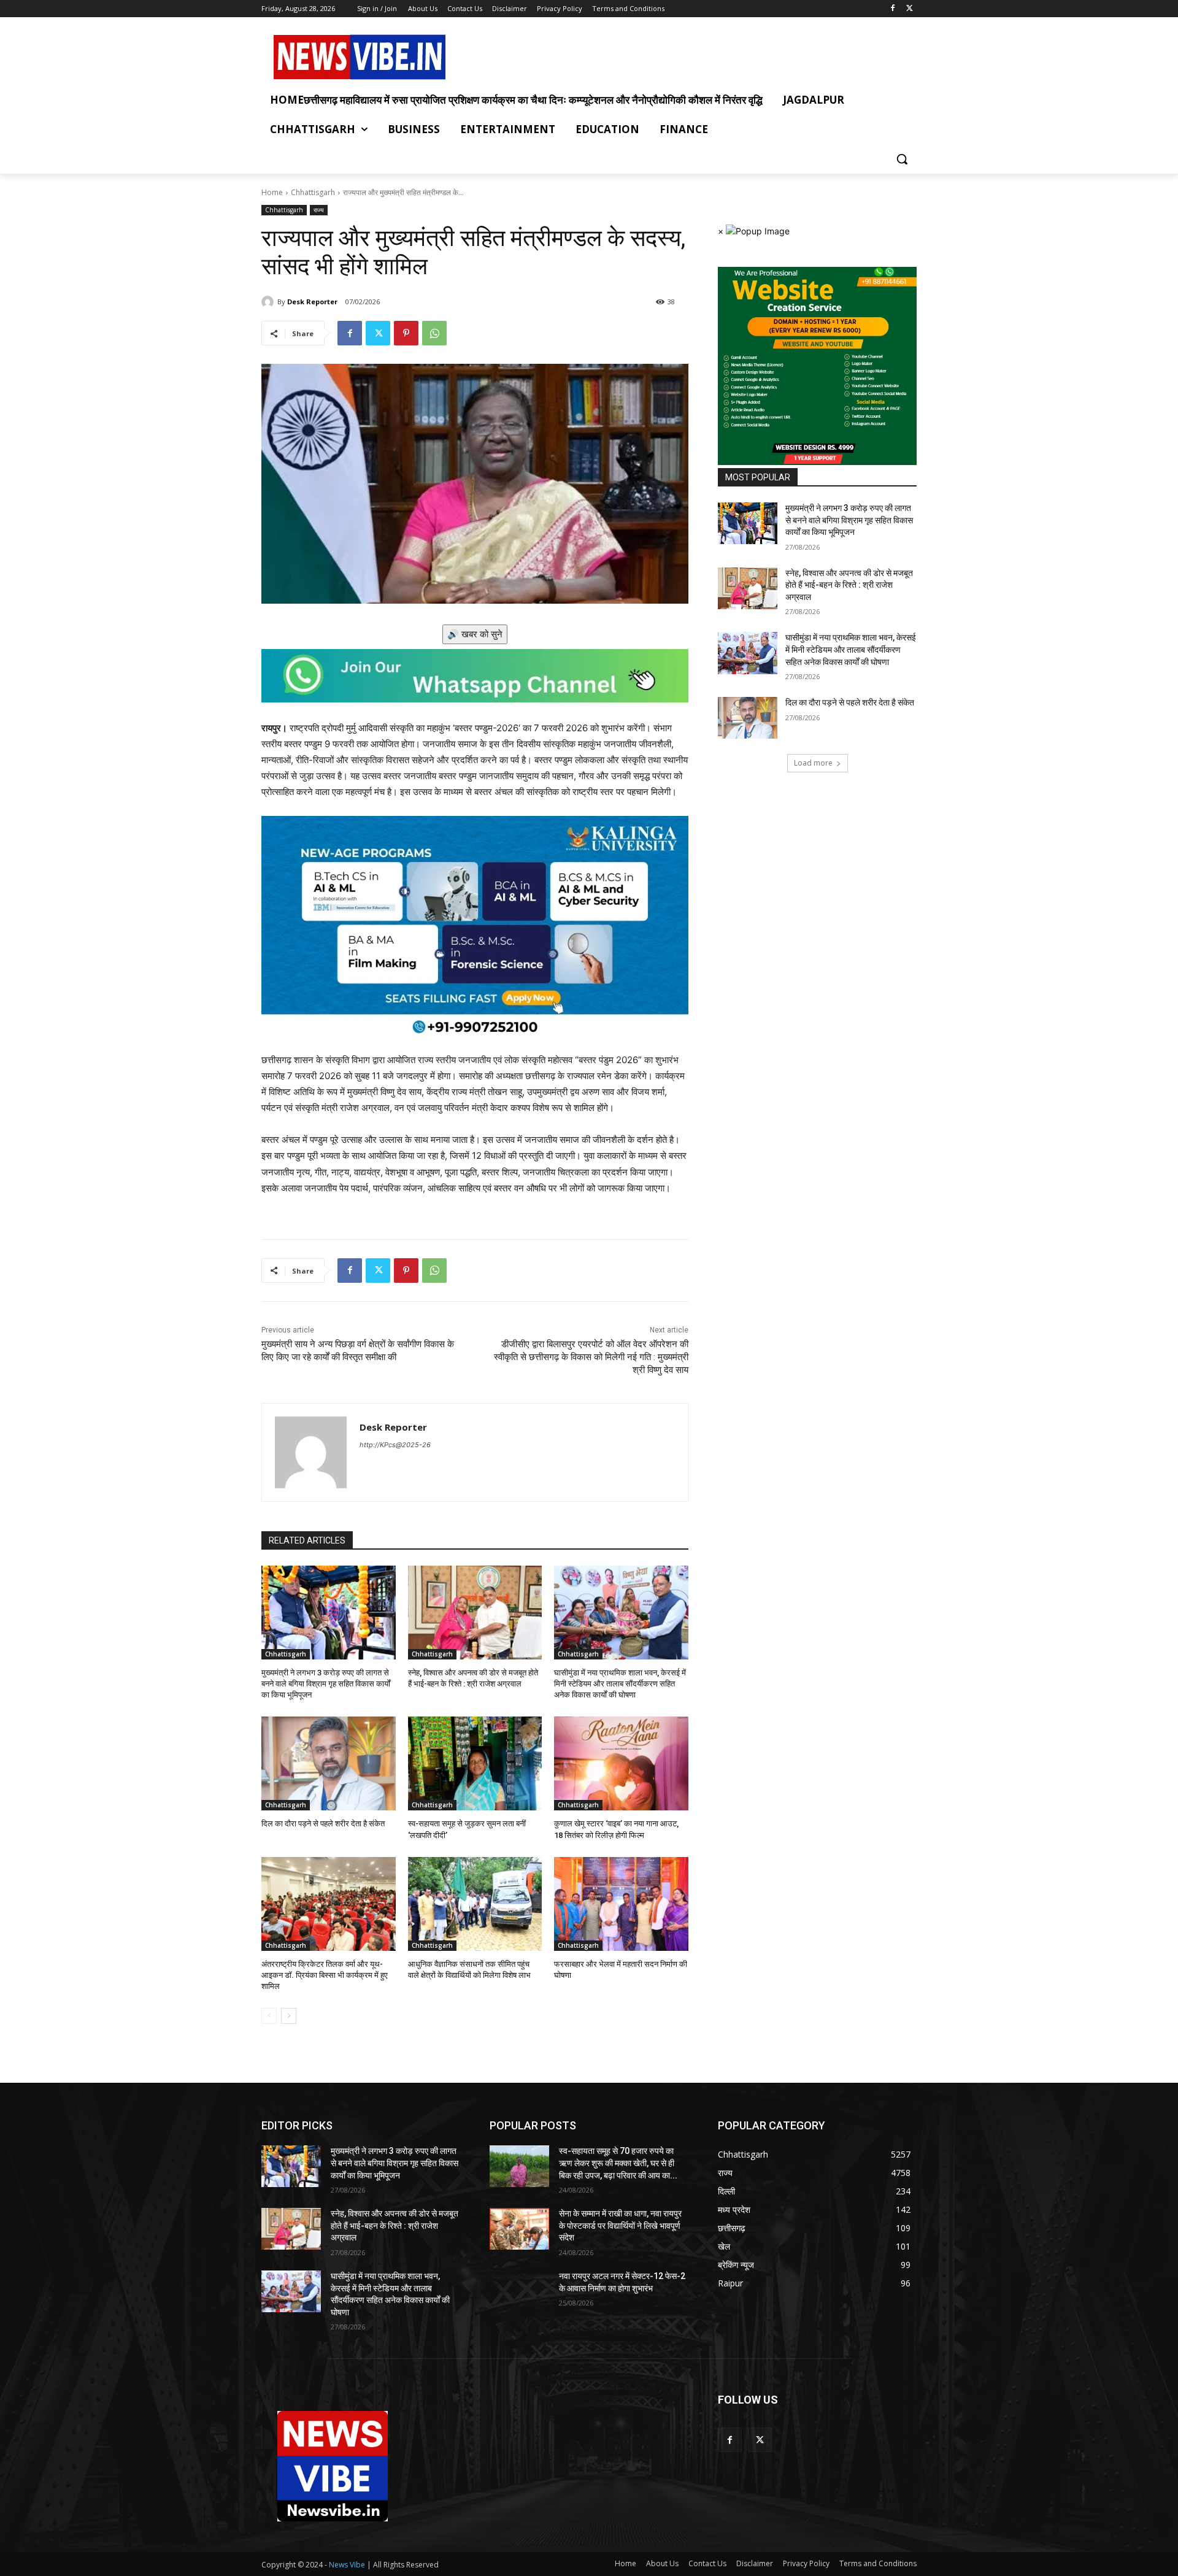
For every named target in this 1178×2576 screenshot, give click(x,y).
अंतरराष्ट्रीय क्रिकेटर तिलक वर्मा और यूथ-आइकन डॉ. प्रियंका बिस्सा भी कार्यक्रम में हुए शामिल (325, 1975)
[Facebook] (892, 9)
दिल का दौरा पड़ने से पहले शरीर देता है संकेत (323, 1824)
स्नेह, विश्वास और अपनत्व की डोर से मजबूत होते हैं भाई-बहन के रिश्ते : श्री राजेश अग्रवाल (849, 585)
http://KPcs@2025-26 (395, 1445)
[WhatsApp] (434, 333)
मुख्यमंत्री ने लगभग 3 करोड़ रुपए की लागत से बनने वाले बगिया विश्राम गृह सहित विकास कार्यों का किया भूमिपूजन (326, 1684)
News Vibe (348, 2565)
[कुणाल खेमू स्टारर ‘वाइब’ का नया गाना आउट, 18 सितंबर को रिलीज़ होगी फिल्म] (621, 1763)
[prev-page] (269, 2016)
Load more (813, 763)
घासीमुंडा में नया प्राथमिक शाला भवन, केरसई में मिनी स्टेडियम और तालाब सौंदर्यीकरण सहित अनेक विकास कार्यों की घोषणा (620, 1684)
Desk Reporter (312, 302)
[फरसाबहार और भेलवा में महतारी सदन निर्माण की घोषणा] (621, 1904)
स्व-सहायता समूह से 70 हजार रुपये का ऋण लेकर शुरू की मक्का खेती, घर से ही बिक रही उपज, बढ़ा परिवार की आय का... (618, 2163)
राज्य (319, 210)
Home (272, 192)
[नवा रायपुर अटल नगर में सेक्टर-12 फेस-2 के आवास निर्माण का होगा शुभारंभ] (519, 2291)
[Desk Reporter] (269, 302)
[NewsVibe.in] (360, 57)
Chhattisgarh (313, 192)
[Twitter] (910, 9)
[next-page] (289, 2016)
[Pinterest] (406, 333)
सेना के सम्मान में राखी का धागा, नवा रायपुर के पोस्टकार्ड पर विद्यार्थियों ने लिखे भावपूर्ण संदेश (620, 2225)
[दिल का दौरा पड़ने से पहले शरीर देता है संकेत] (329, 1763)
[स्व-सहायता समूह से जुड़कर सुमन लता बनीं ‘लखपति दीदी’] (475, 1763)
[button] (902, 159)
